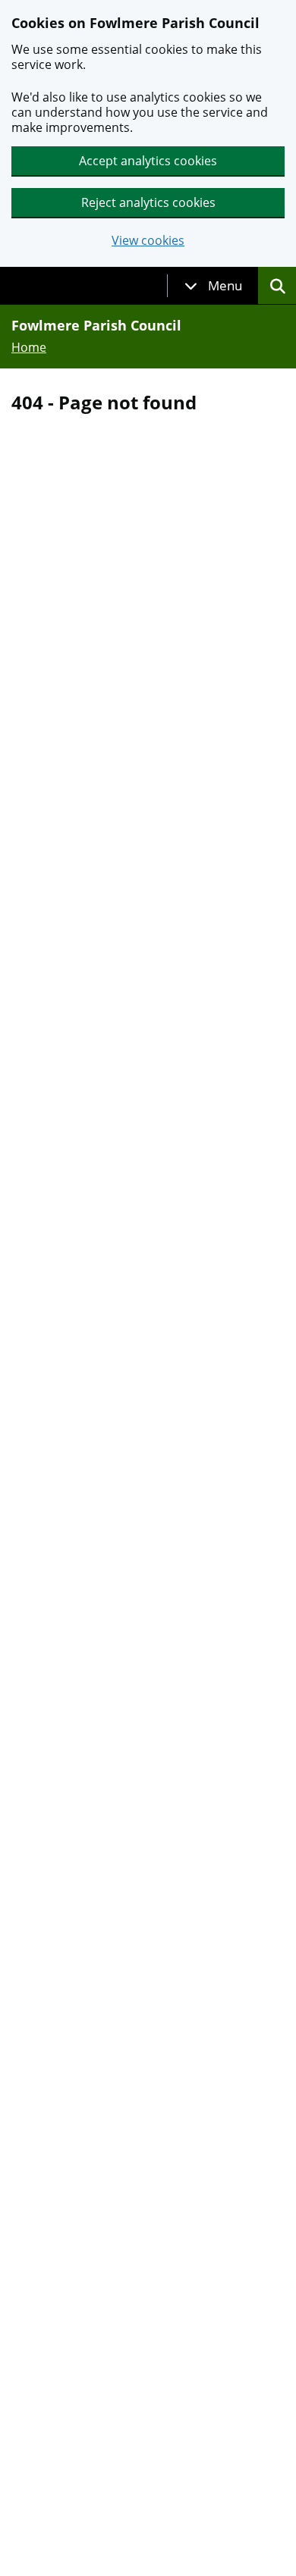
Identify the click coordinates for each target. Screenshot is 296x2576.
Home (29, 347)
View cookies (148, 241)
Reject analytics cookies (148, 202)
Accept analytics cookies (148, 161)
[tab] (213, 286)
